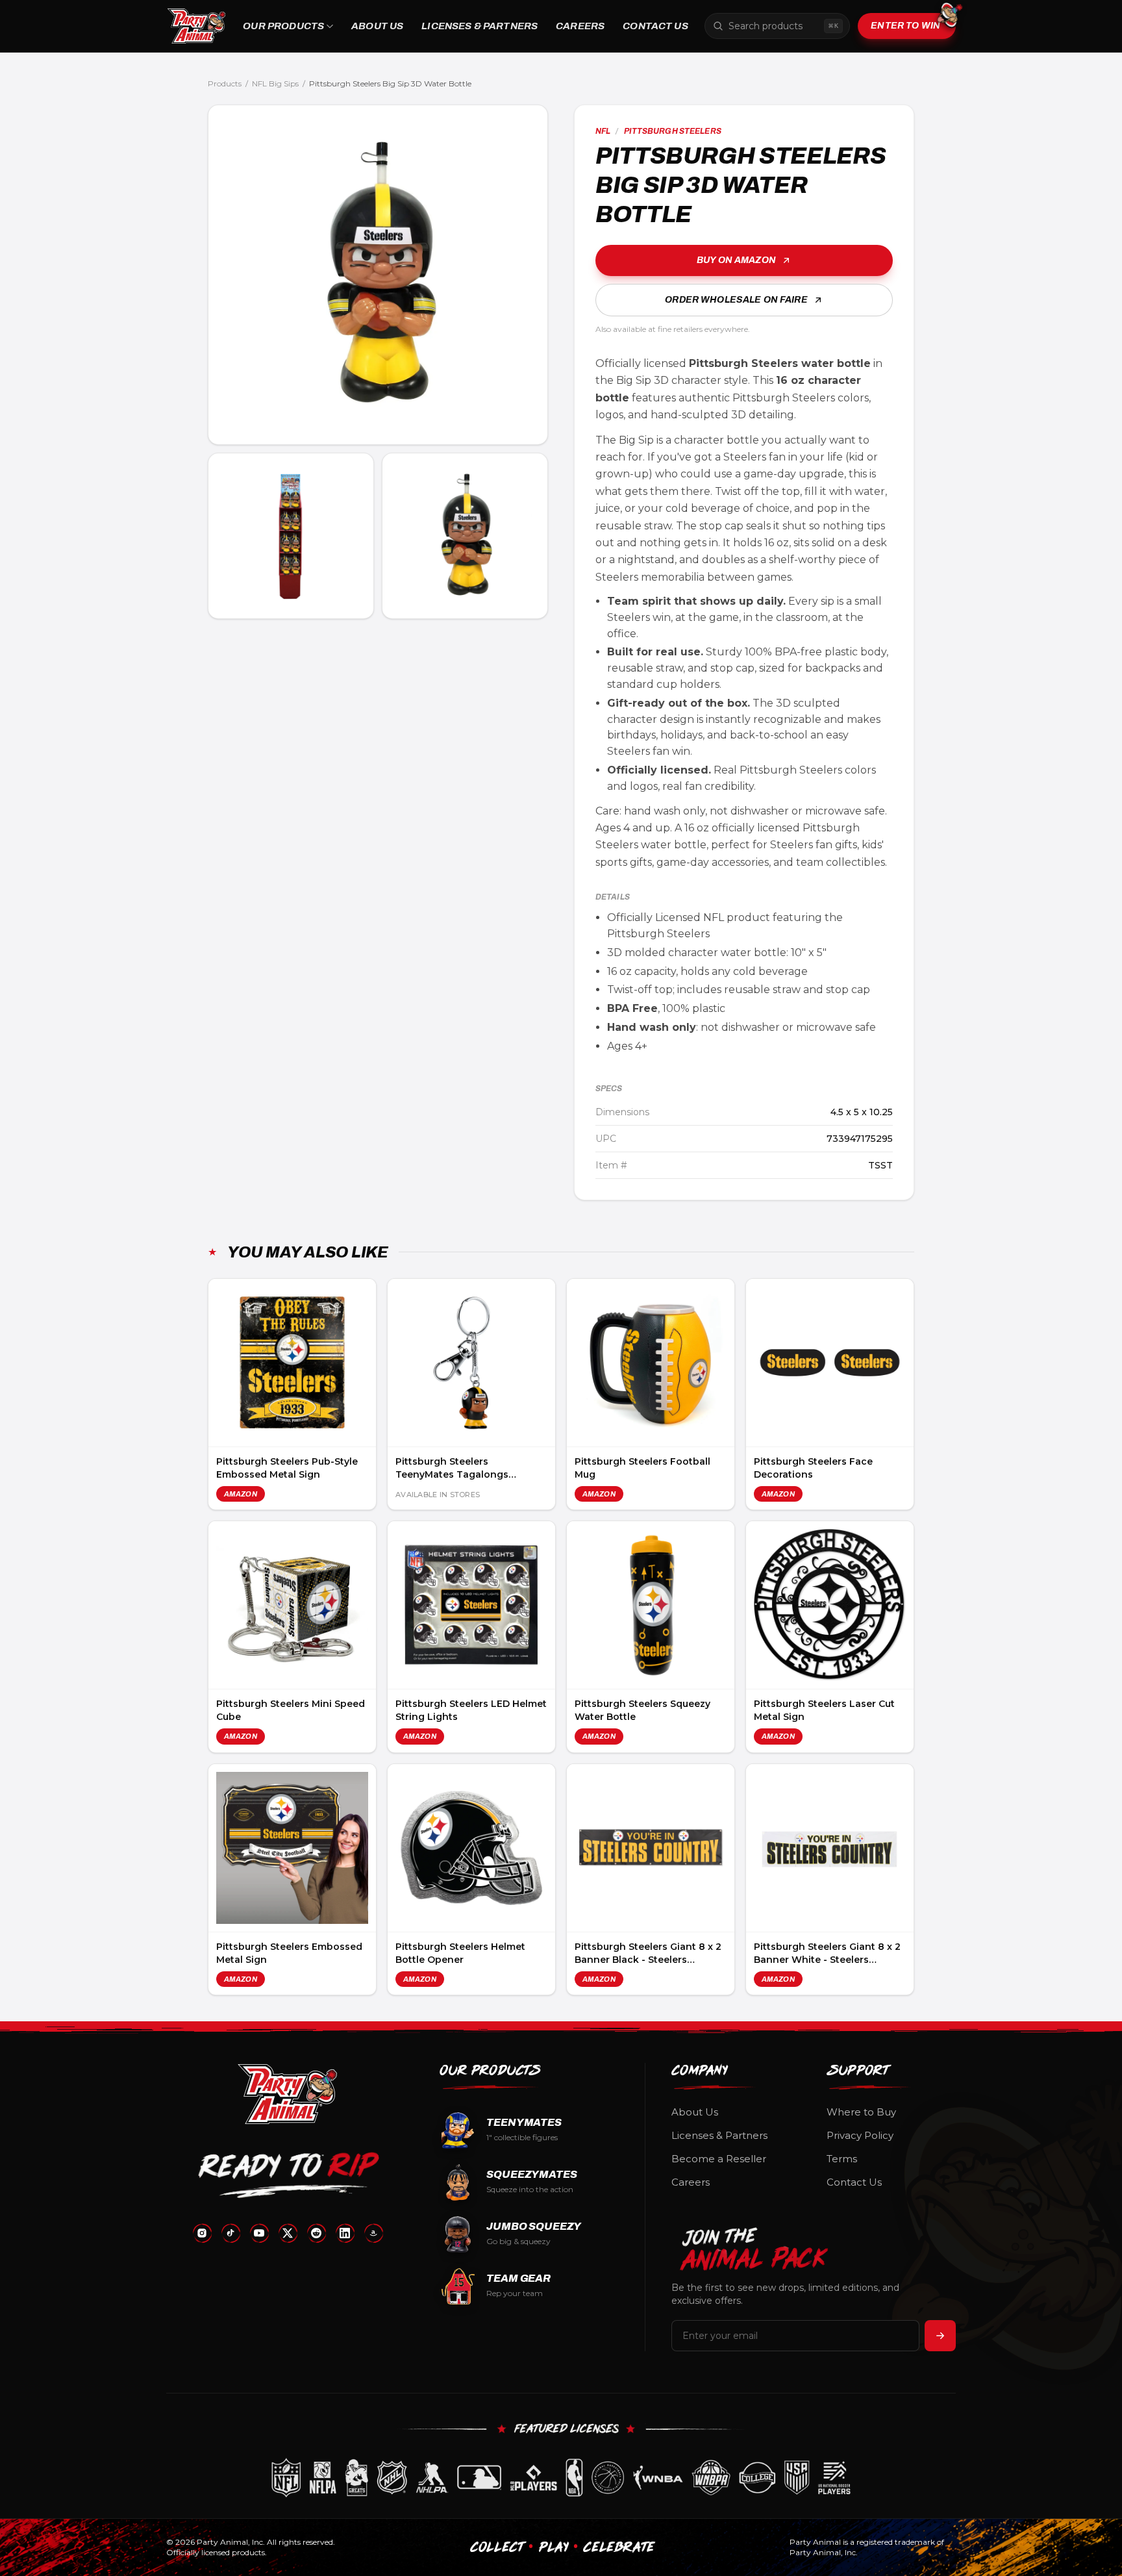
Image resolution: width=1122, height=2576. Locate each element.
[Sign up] (940, 2336)
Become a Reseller (719, 2159)
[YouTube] (259, 2233)
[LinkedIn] (345, 2233)
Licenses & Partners (480, 26)
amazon (241, 1494)
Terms (842, 2159)
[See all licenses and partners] (561, 2478)
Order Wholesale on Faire (736, 300)
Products (225, 83)
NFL (603, 131)
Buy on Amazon (736, 260)
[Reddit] (316, 2233)
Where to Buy (861, 2112)
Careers (580, 26)
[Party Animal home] (196, 26)
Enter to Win (905, 26)
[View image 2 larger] (291, 536)
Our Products (283, 26)
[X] (288, 2233)
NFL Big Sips (275, 83)
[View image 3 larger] (465, 536)
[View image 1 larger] (378, 275)
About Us (377, 26)
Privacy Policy (860, 2135)
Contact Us (655, 26)
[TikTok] (231, 2233)
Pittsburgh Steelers (673, 131)
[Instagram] (202, 2233)
